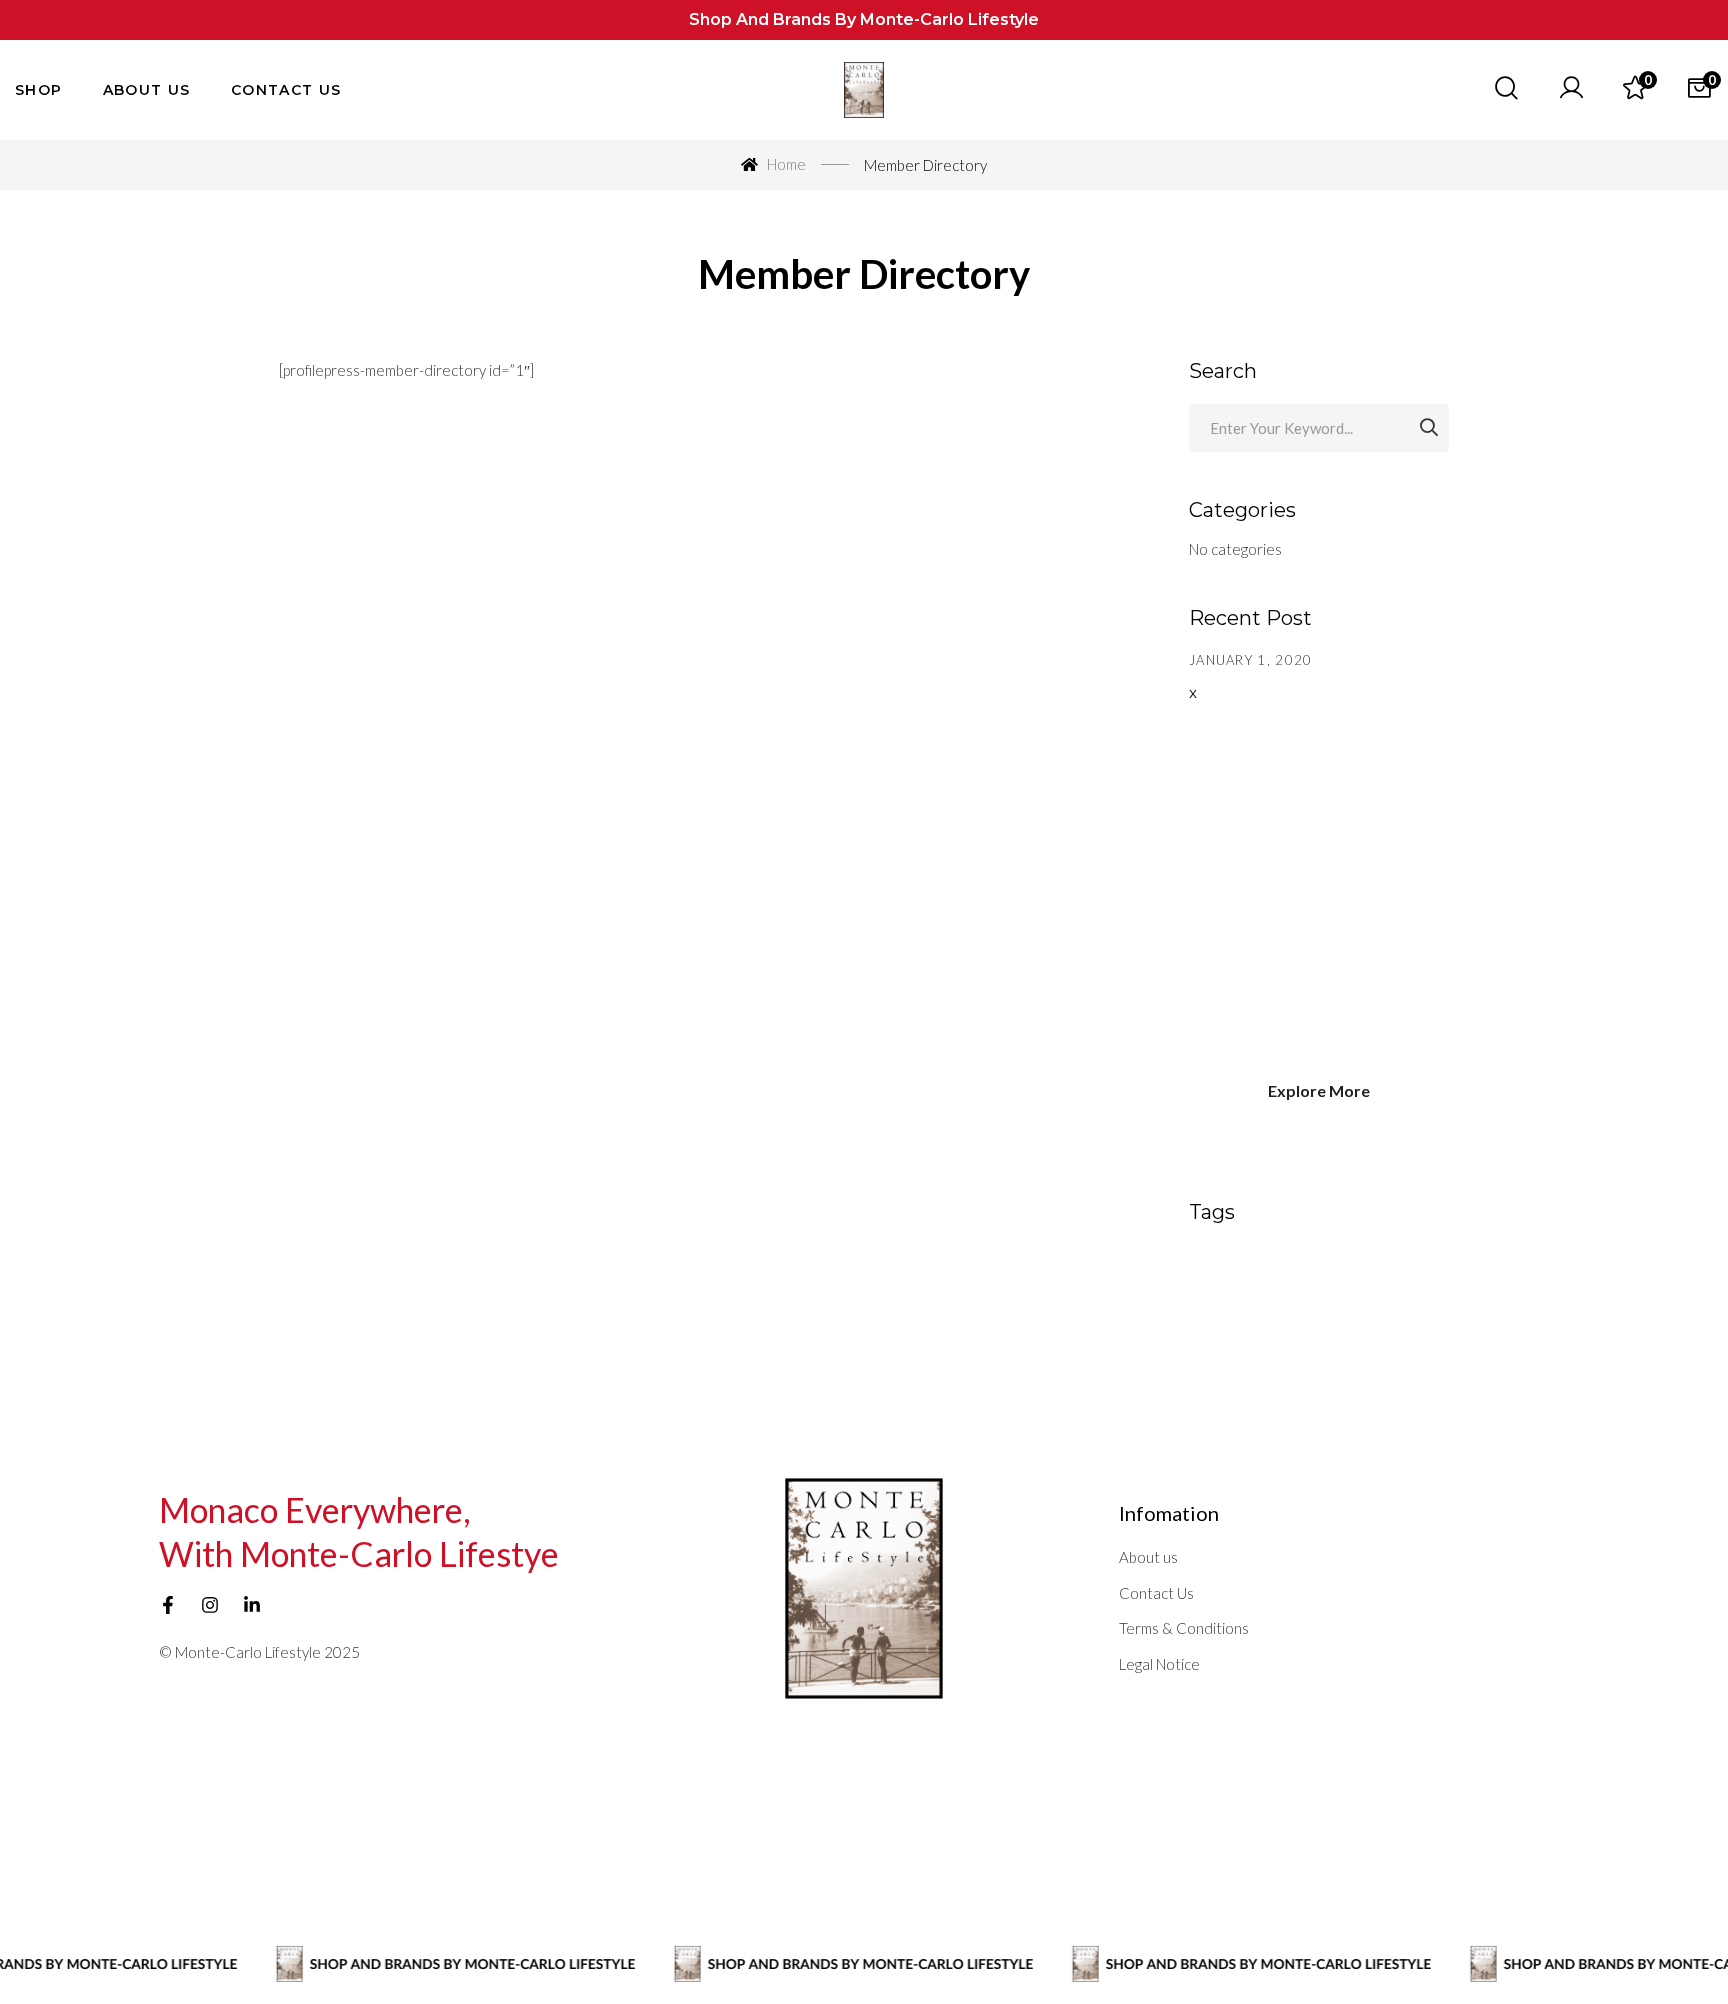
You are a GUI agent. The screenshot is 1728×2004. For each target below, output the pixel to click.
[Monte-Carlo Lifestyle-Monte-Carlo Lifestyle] (864, 90)
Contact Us (1156, 1593)
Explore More (1319, 1090)
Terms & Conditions (1184, 1628)
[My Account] (1571, 90)
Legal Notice (1159, 1664)
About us (1148, 1557)
